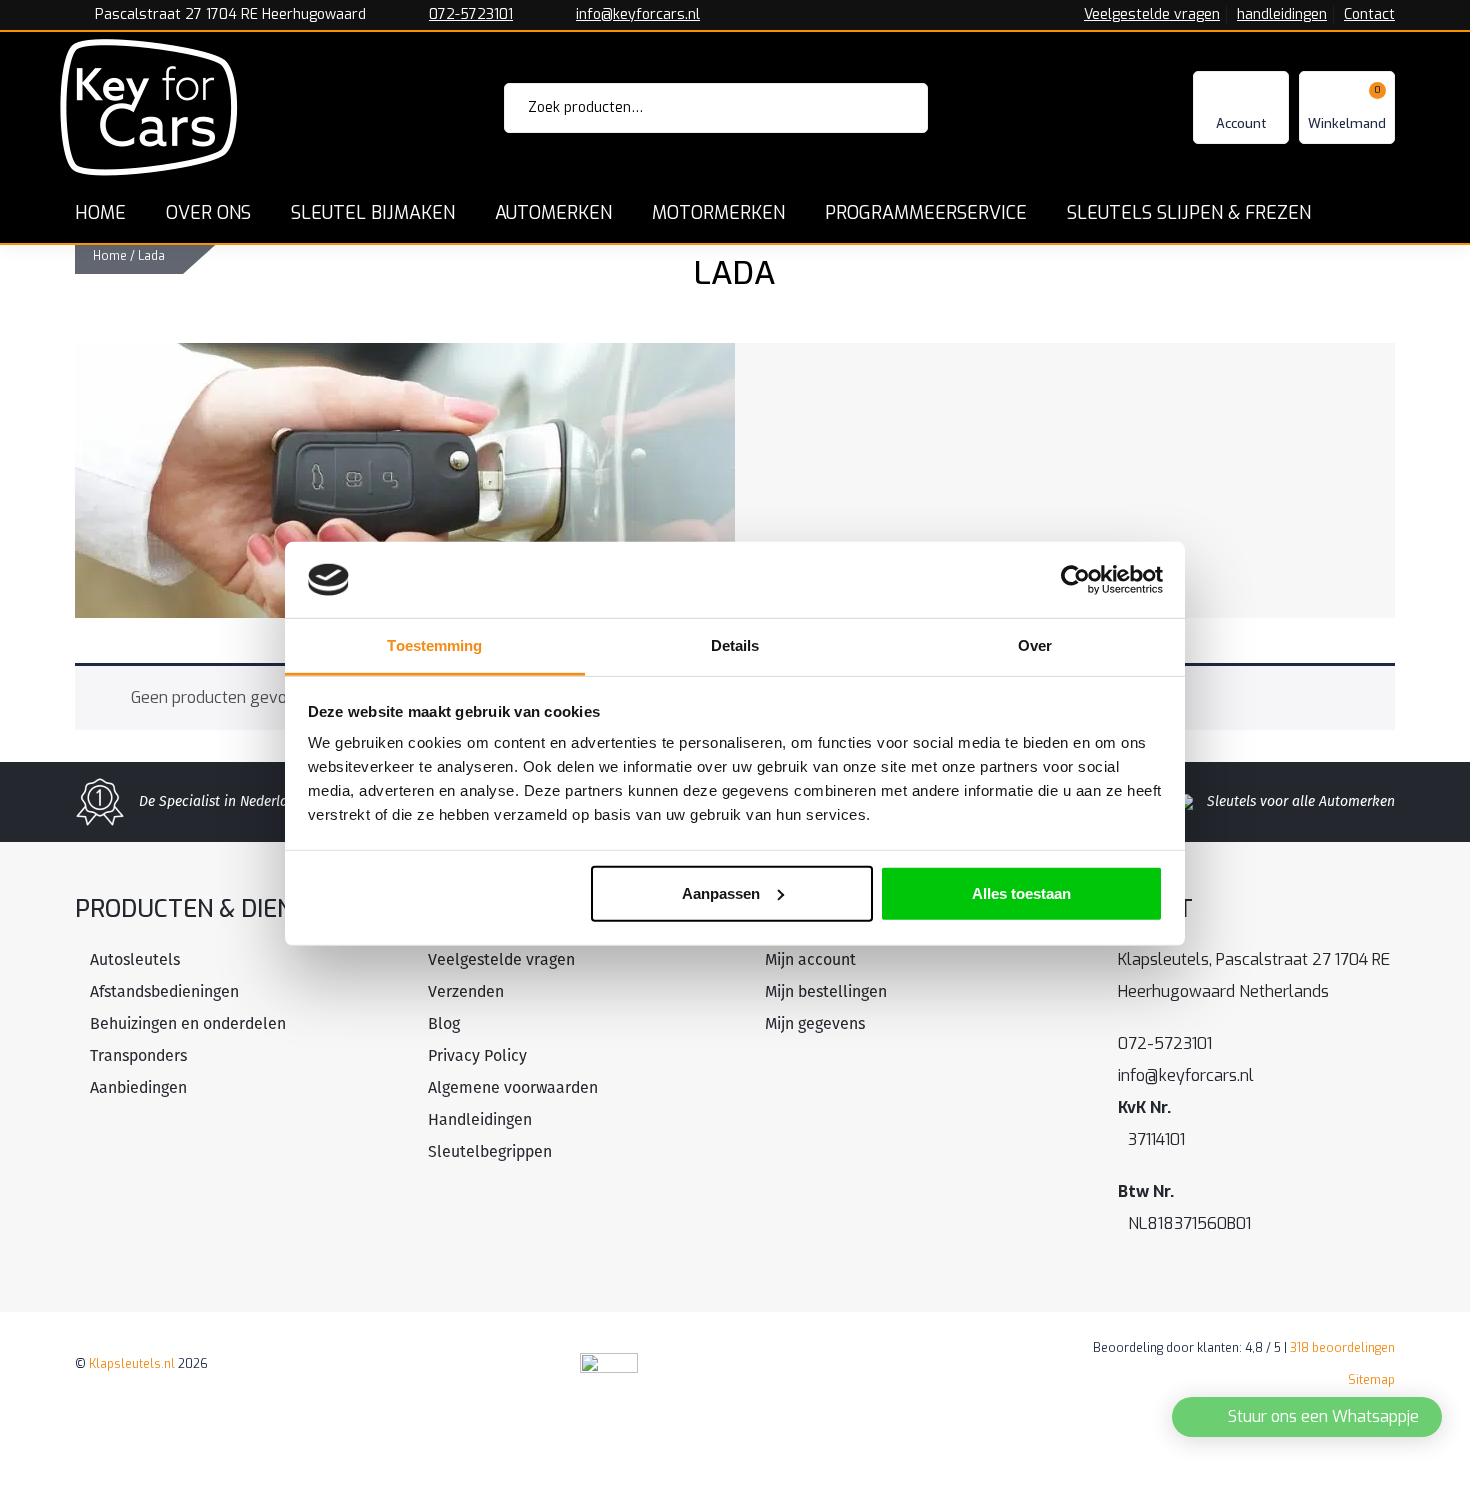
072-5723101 (471, 15)
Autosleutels (135, 959)
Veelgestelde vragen (1152, 15)
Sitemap (1371, 1380)
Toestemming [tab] (434, 645)
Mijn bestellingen (826, 991)
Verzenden (466, 991)
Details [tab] (735, 645)
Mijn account (810, 959)
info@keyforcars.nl (638, 15)
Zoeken (885, 108)
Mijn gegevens (815, 1023)
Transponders (138, 1055)
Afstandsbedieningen (164, 991)
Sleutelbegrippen (490, 1151)
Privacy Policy (477, 1055)
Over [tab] (1035, 645)
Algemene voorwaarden (513, 1087)
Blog (444, 1023)
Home (110, 256)
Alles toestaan (1021, 893)
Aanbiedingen (138, 1087)
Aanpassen (721, 893)
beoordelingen (1342, 1348)
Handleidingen (480, 1119)
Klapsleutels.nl (132, 1364)
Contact (1369, 15)
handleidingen (1282, 15)
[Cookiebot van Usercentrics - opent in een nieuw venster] (1075, 580)
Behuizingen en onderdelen (188, 1023)
